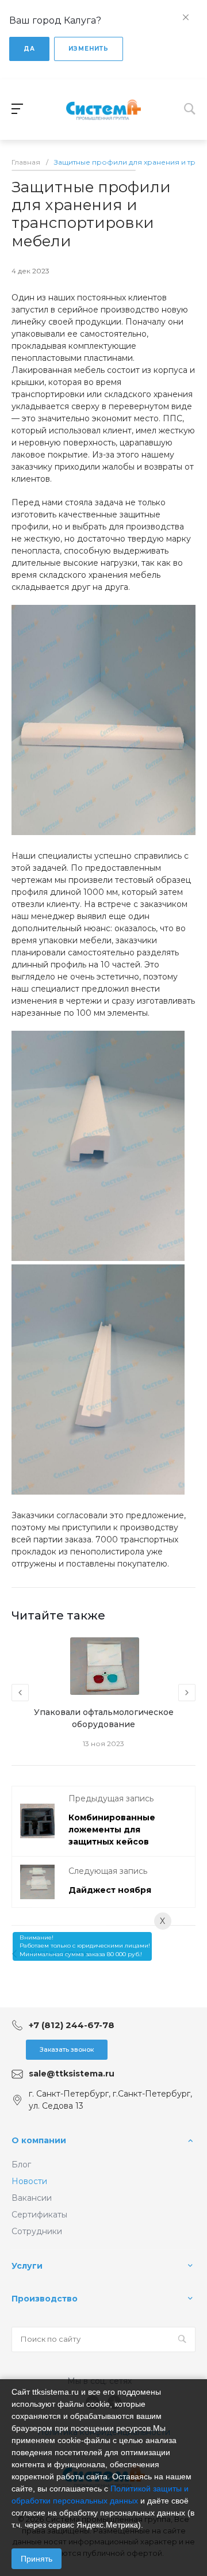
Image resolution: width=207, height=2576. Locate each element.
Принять (37, 2559)
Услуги (27, 2266)
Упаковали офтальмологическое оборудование (104, 1718)
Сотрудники (37, 2231)
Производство (45, 2299)
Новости (29, 2181)
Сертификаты (39, 2215)
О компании (39, 2140)
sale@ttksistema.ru (72, 2074)
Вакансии (32, 2198)
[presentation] (20, 1693)
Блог (21, 2165)
